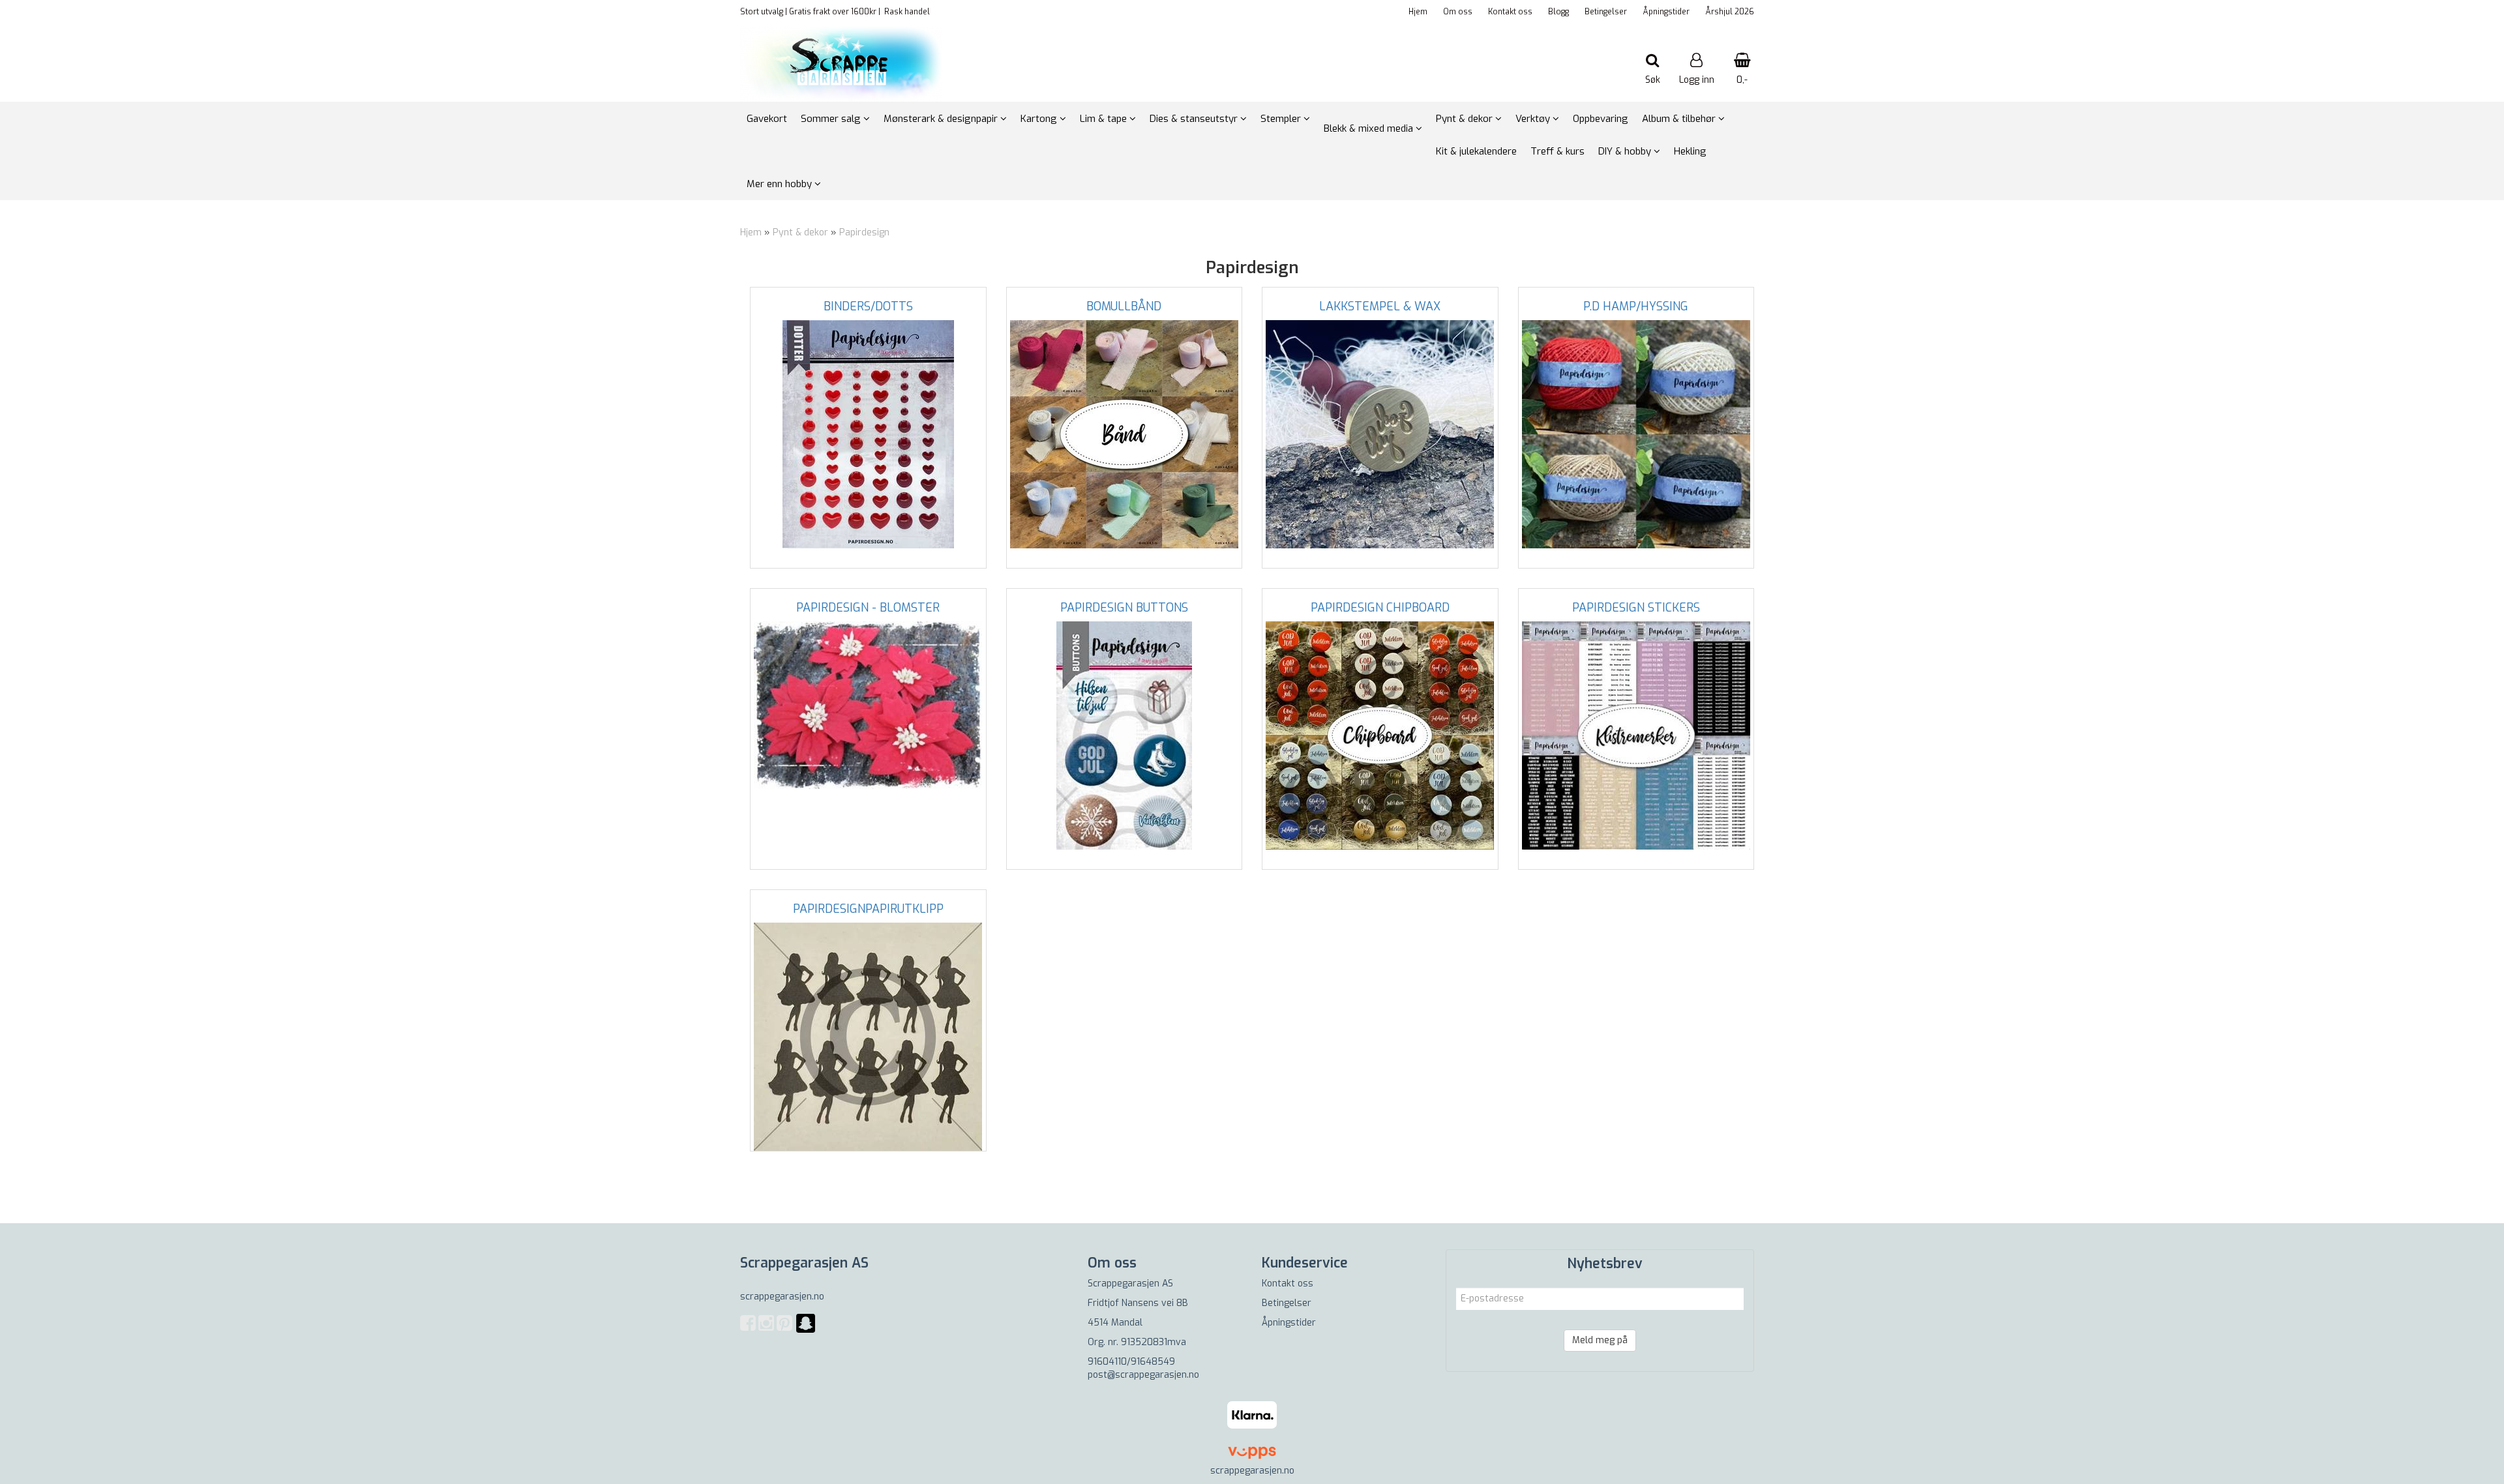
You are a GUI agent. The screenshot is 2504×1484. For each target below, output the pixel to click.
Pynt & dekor (800, 232)
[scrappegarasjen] (806, 1331)
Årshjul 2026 (1730, 12)
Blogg (1558, 12)
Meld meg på (1600, 1340)
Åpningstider (1666, 12)
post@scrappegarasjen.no (1143, 1375)
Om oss (1458, 12)
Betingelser (1606, 12)
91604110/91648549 (1131, 1362)
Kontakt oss (1510, 12)
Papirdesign (864, 232)
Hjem (1418, 12)
